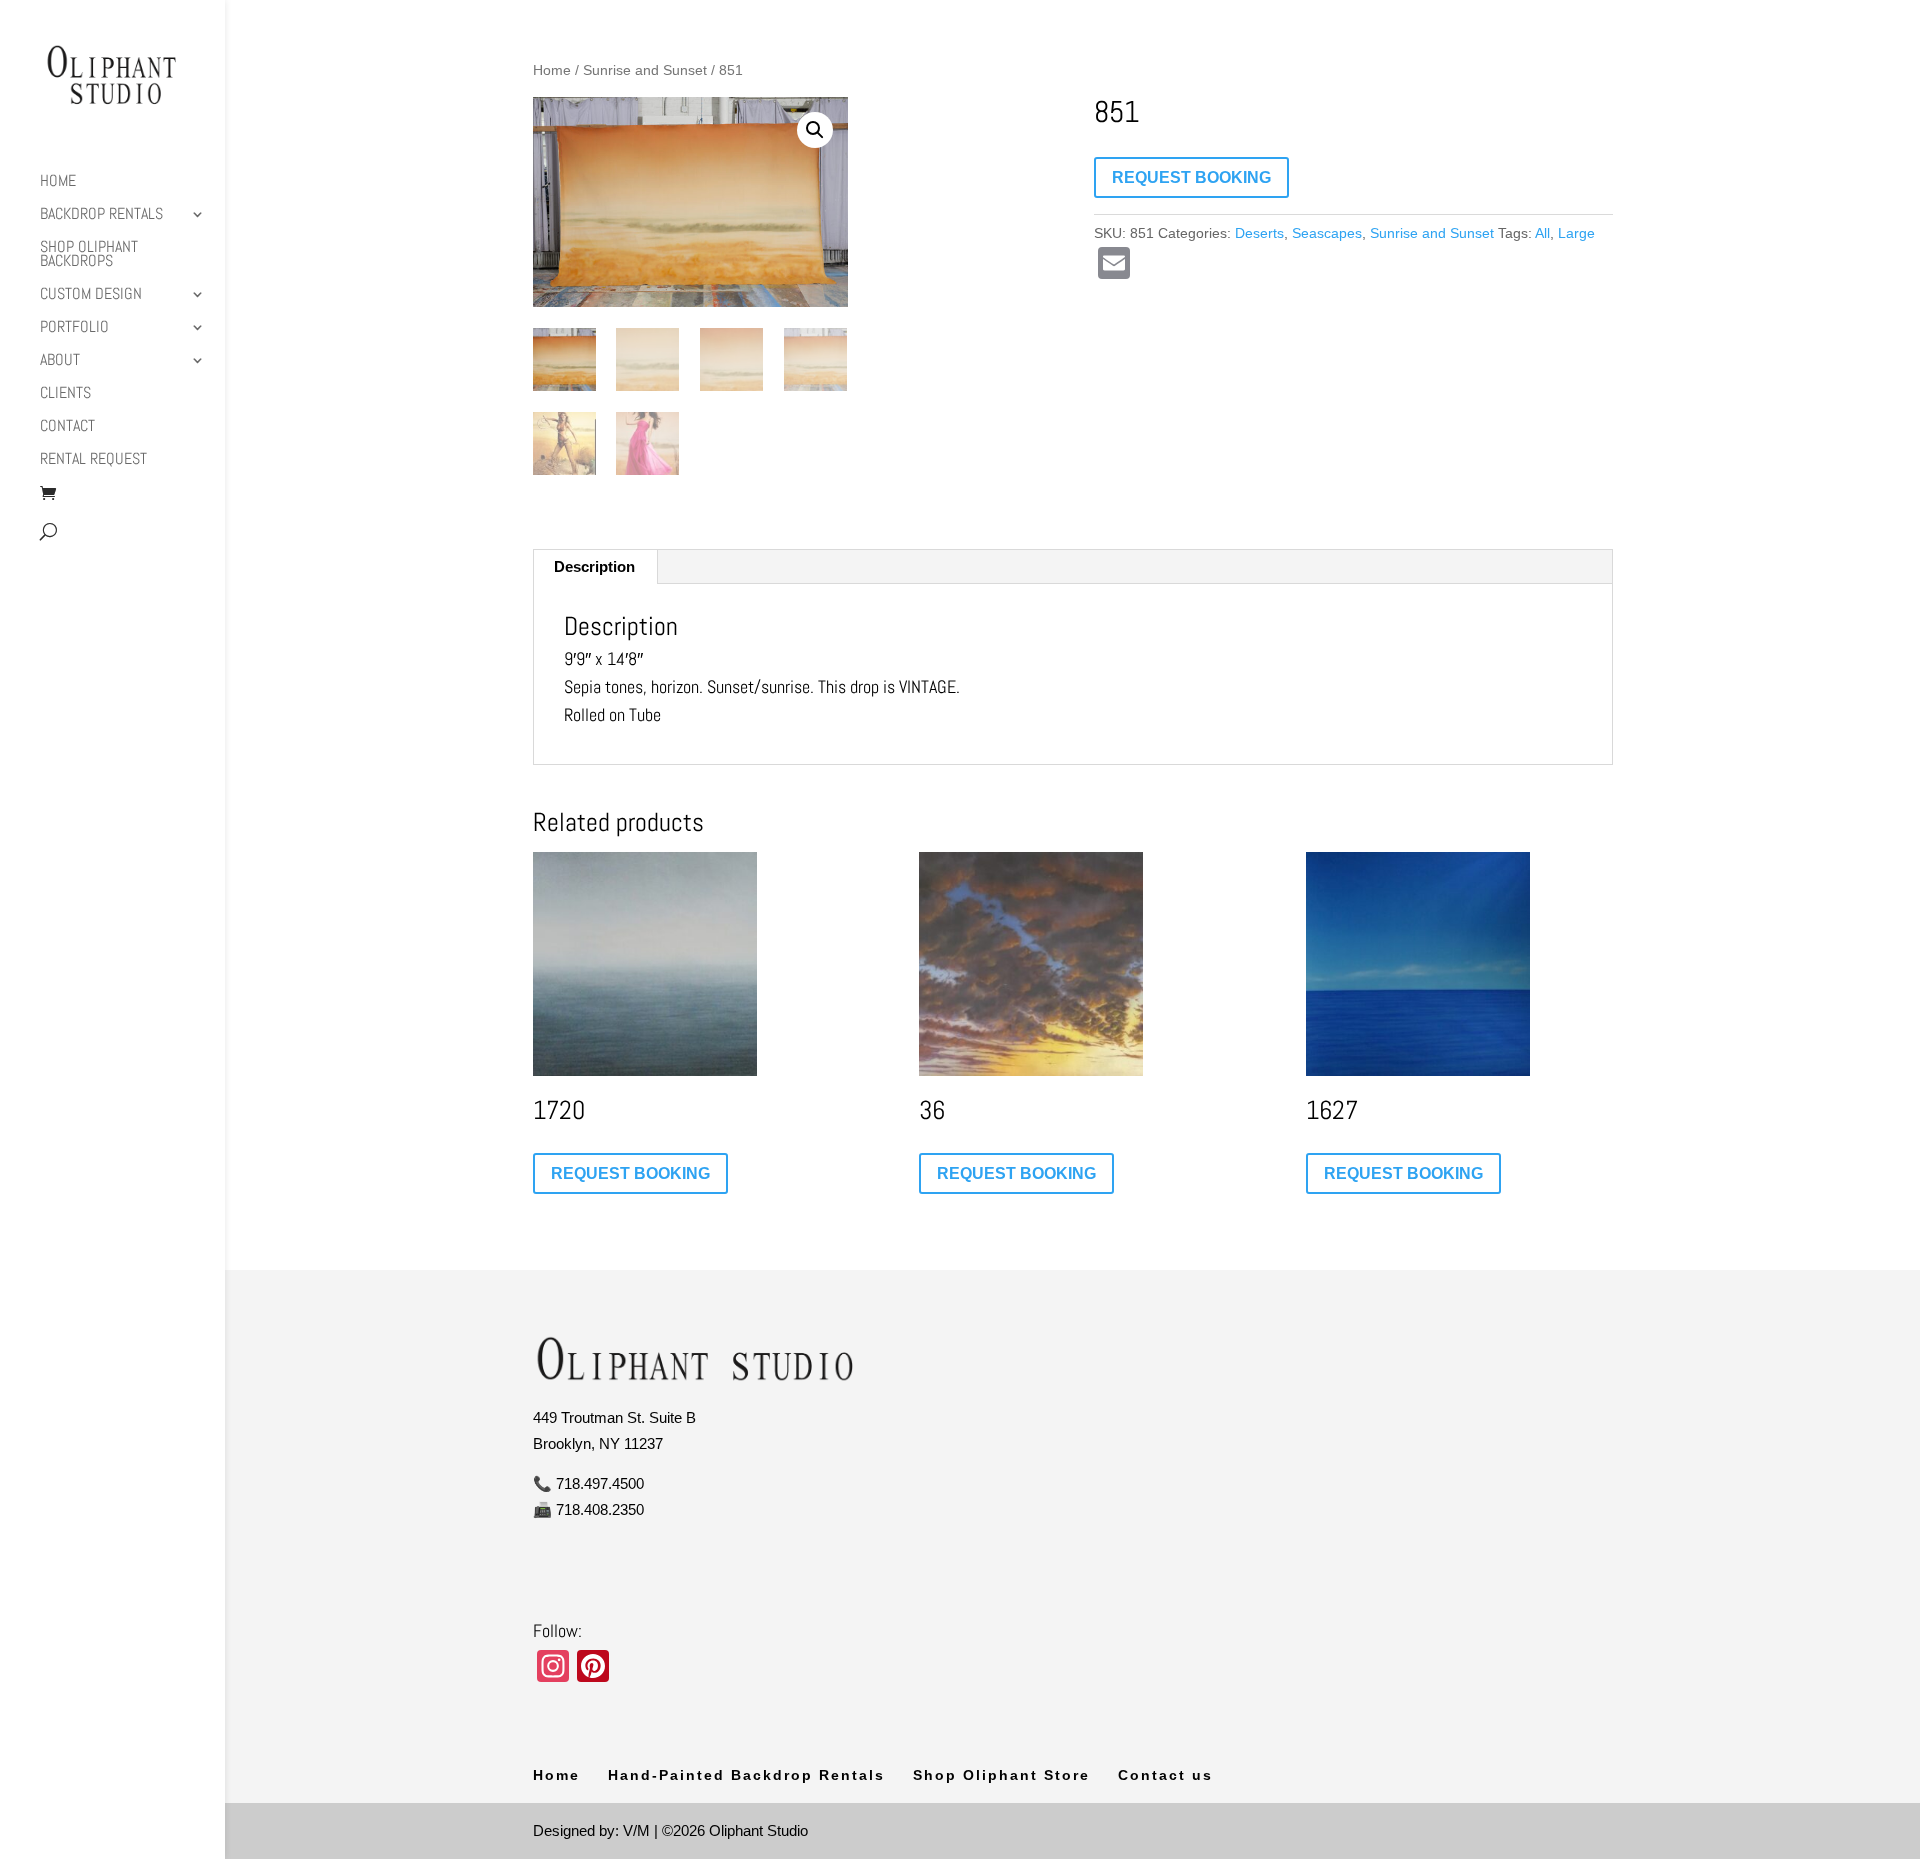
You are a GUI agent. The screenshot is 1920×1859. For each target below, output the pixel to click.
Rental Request (93, 460)
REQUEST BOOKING (1191, 177)
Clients (65, 394)
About (60, 361)
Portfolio (74, 328)
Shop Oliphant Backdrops (89, 255)
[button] (815, 130)
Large (1576, 233)
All (1542, 233)
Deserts (1259, 233)
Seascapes (1327, 233)
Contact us (1165, 1775)
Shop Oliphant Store (1001, 1775)
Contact (67, 427)
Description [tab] (594, 566)
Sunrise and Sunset (645, 70)
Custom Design (91, 295)
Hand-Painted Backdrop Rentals (746, 1775)
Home (58, 182)
